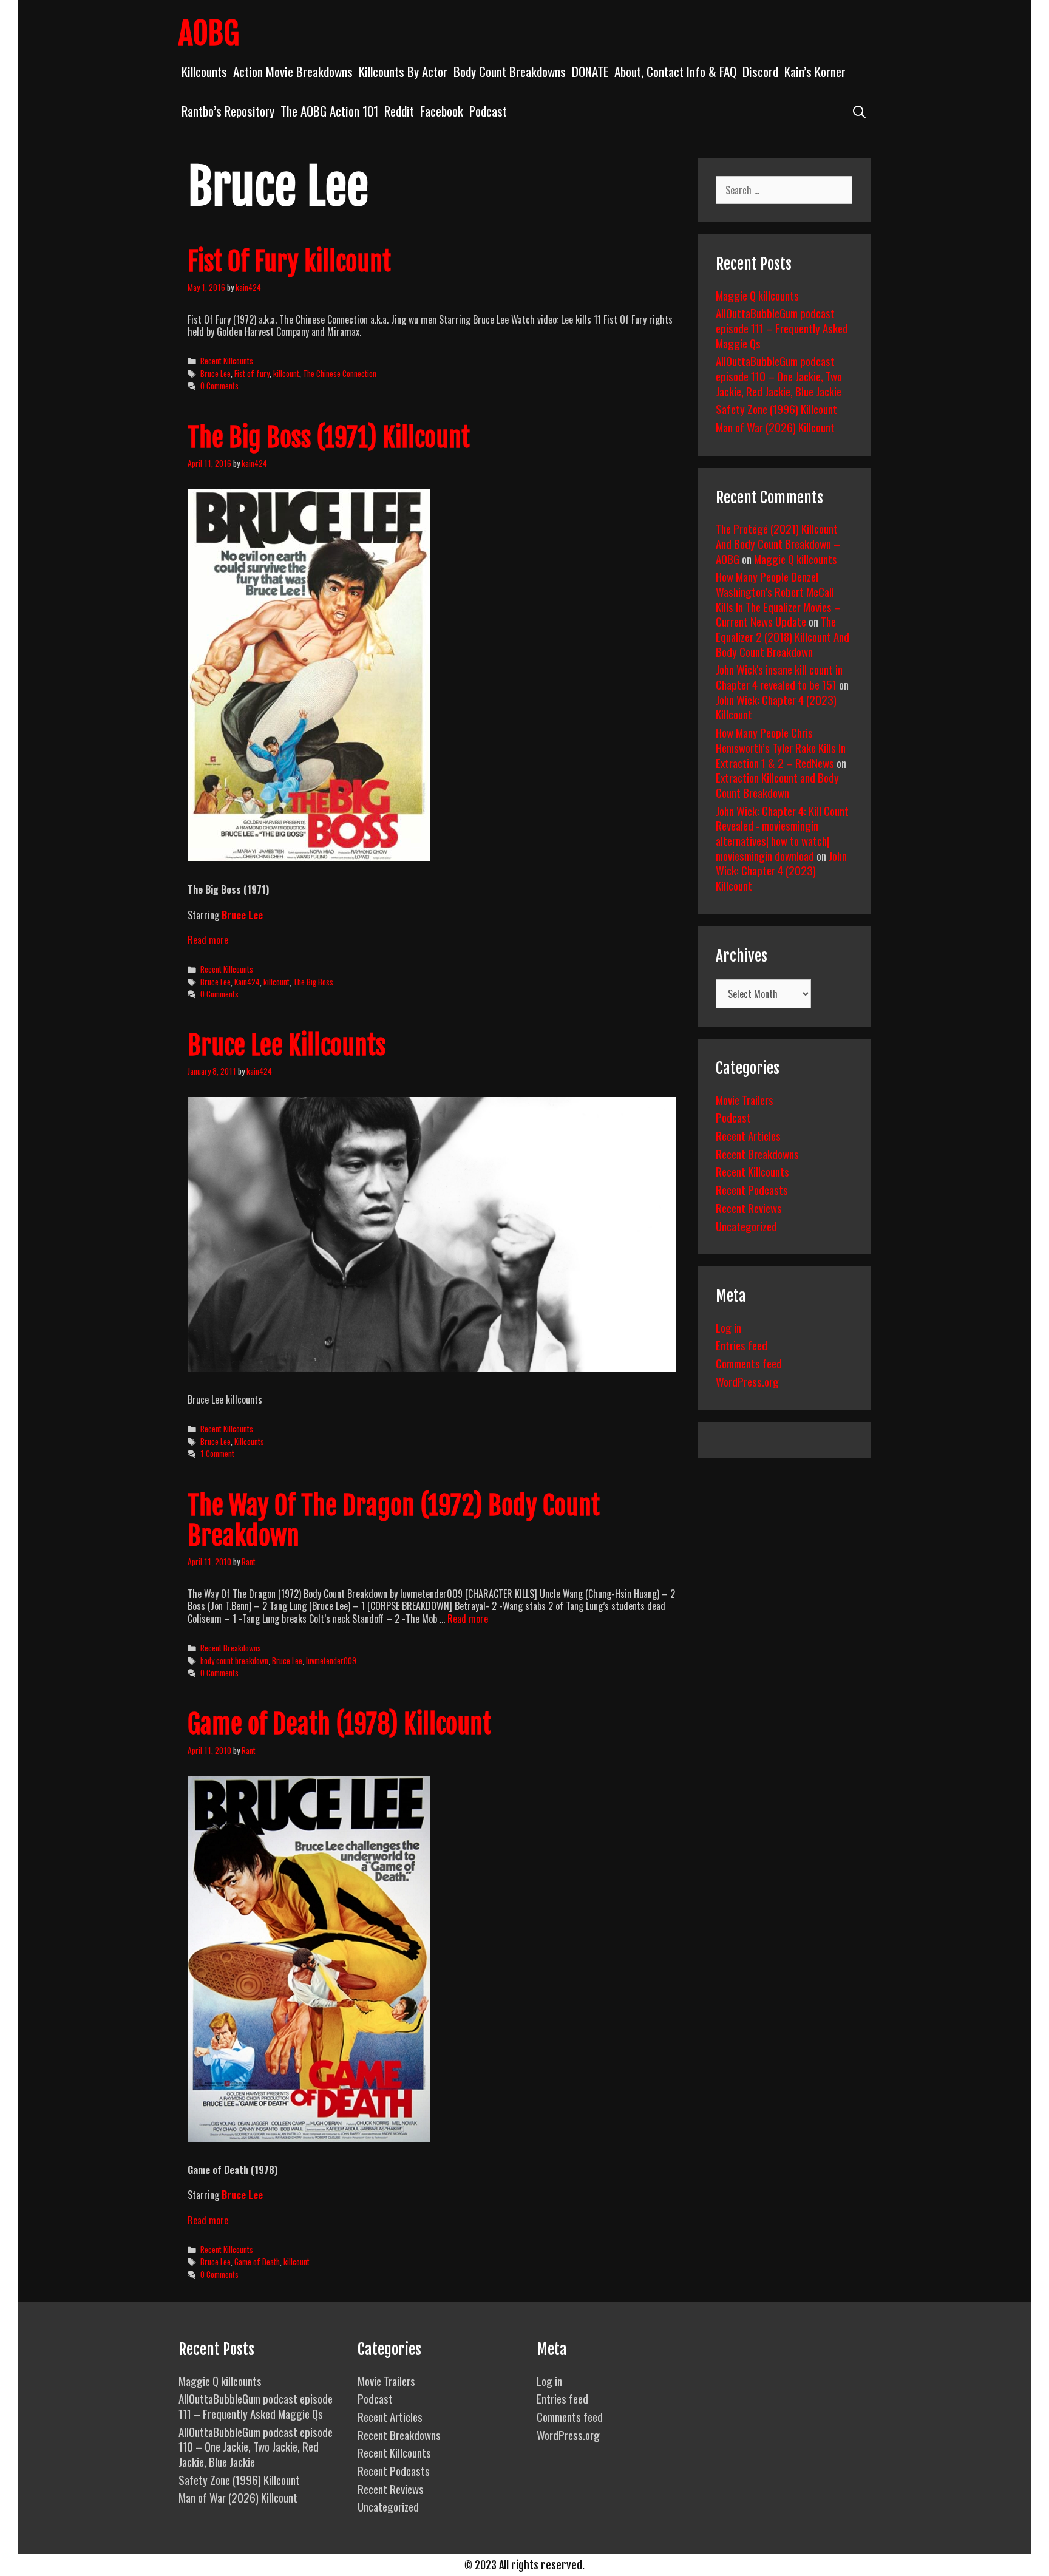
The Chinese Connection (340, 373)
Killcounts (204, 71)
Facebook (442, 111)
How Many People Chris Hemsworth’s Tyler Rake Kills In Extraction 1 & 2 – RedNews (781, 747)
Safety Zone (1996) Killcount (776, 409)
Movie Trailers (745, 1099)
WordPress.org (747, 1381)
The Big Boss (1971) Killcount (329, 438)
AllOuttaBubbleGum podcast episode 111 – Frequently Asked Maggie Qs (782, 328)
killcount (286, 373)
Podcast (488, 111)
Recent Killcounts (227, 361)
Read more (208, 940)
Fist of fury (252, 373)
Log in (728, 1327)
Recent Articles (748, 1135)
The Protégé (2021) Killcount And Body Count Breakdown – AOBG (778, 543)
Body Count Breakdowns (510, 71)
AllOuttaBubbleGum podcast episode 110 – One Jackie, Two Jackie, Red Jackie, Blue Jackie (779, 376)
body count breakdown (234, 1660)
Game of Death (257, 2262)
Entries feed (742, 1345)
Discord (760, 71)
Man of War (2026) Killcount (775, 427)
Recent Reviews (749, 1208)
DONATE (590, 71)
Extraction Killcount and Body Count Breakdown (777, 785)
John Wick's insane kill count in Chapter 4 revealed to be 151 (779, 677)
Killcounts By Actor (403, 71)
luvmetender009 (331, 1660)
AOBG (209, 33)
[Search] (859, 111)
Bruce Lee (216, 373)
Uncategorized (746, 1226)
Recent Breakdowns (231, 1648)
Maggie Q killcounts (757, 295)
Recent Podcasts (752, 1189)
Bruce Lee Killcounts (287, 1045)
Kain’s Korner (815, 71)
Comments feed (749, 1363)
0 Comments (219, 386)
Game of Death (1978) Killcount (339, 1724)
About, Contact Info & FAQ (675, 71)
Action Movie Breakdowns (293, 71)
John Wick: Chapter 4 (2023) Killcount (776, 707)
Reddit (399, 111)
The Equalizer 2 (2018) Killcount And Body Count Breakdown (783, 636)
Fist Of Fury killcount (289, 262)
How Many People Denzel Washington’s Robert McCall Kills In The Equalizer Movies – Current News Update (778, 599)
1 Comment (217, 1453)
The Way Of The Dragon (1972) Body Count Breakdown (394, 1521)
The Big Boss (313, 982)
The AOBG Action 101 (329, 111)
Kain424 (247, 982)
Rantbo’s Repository (228, 111)
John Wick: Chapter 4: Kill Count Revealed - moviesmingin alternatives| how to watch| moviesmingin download (782, 833)
